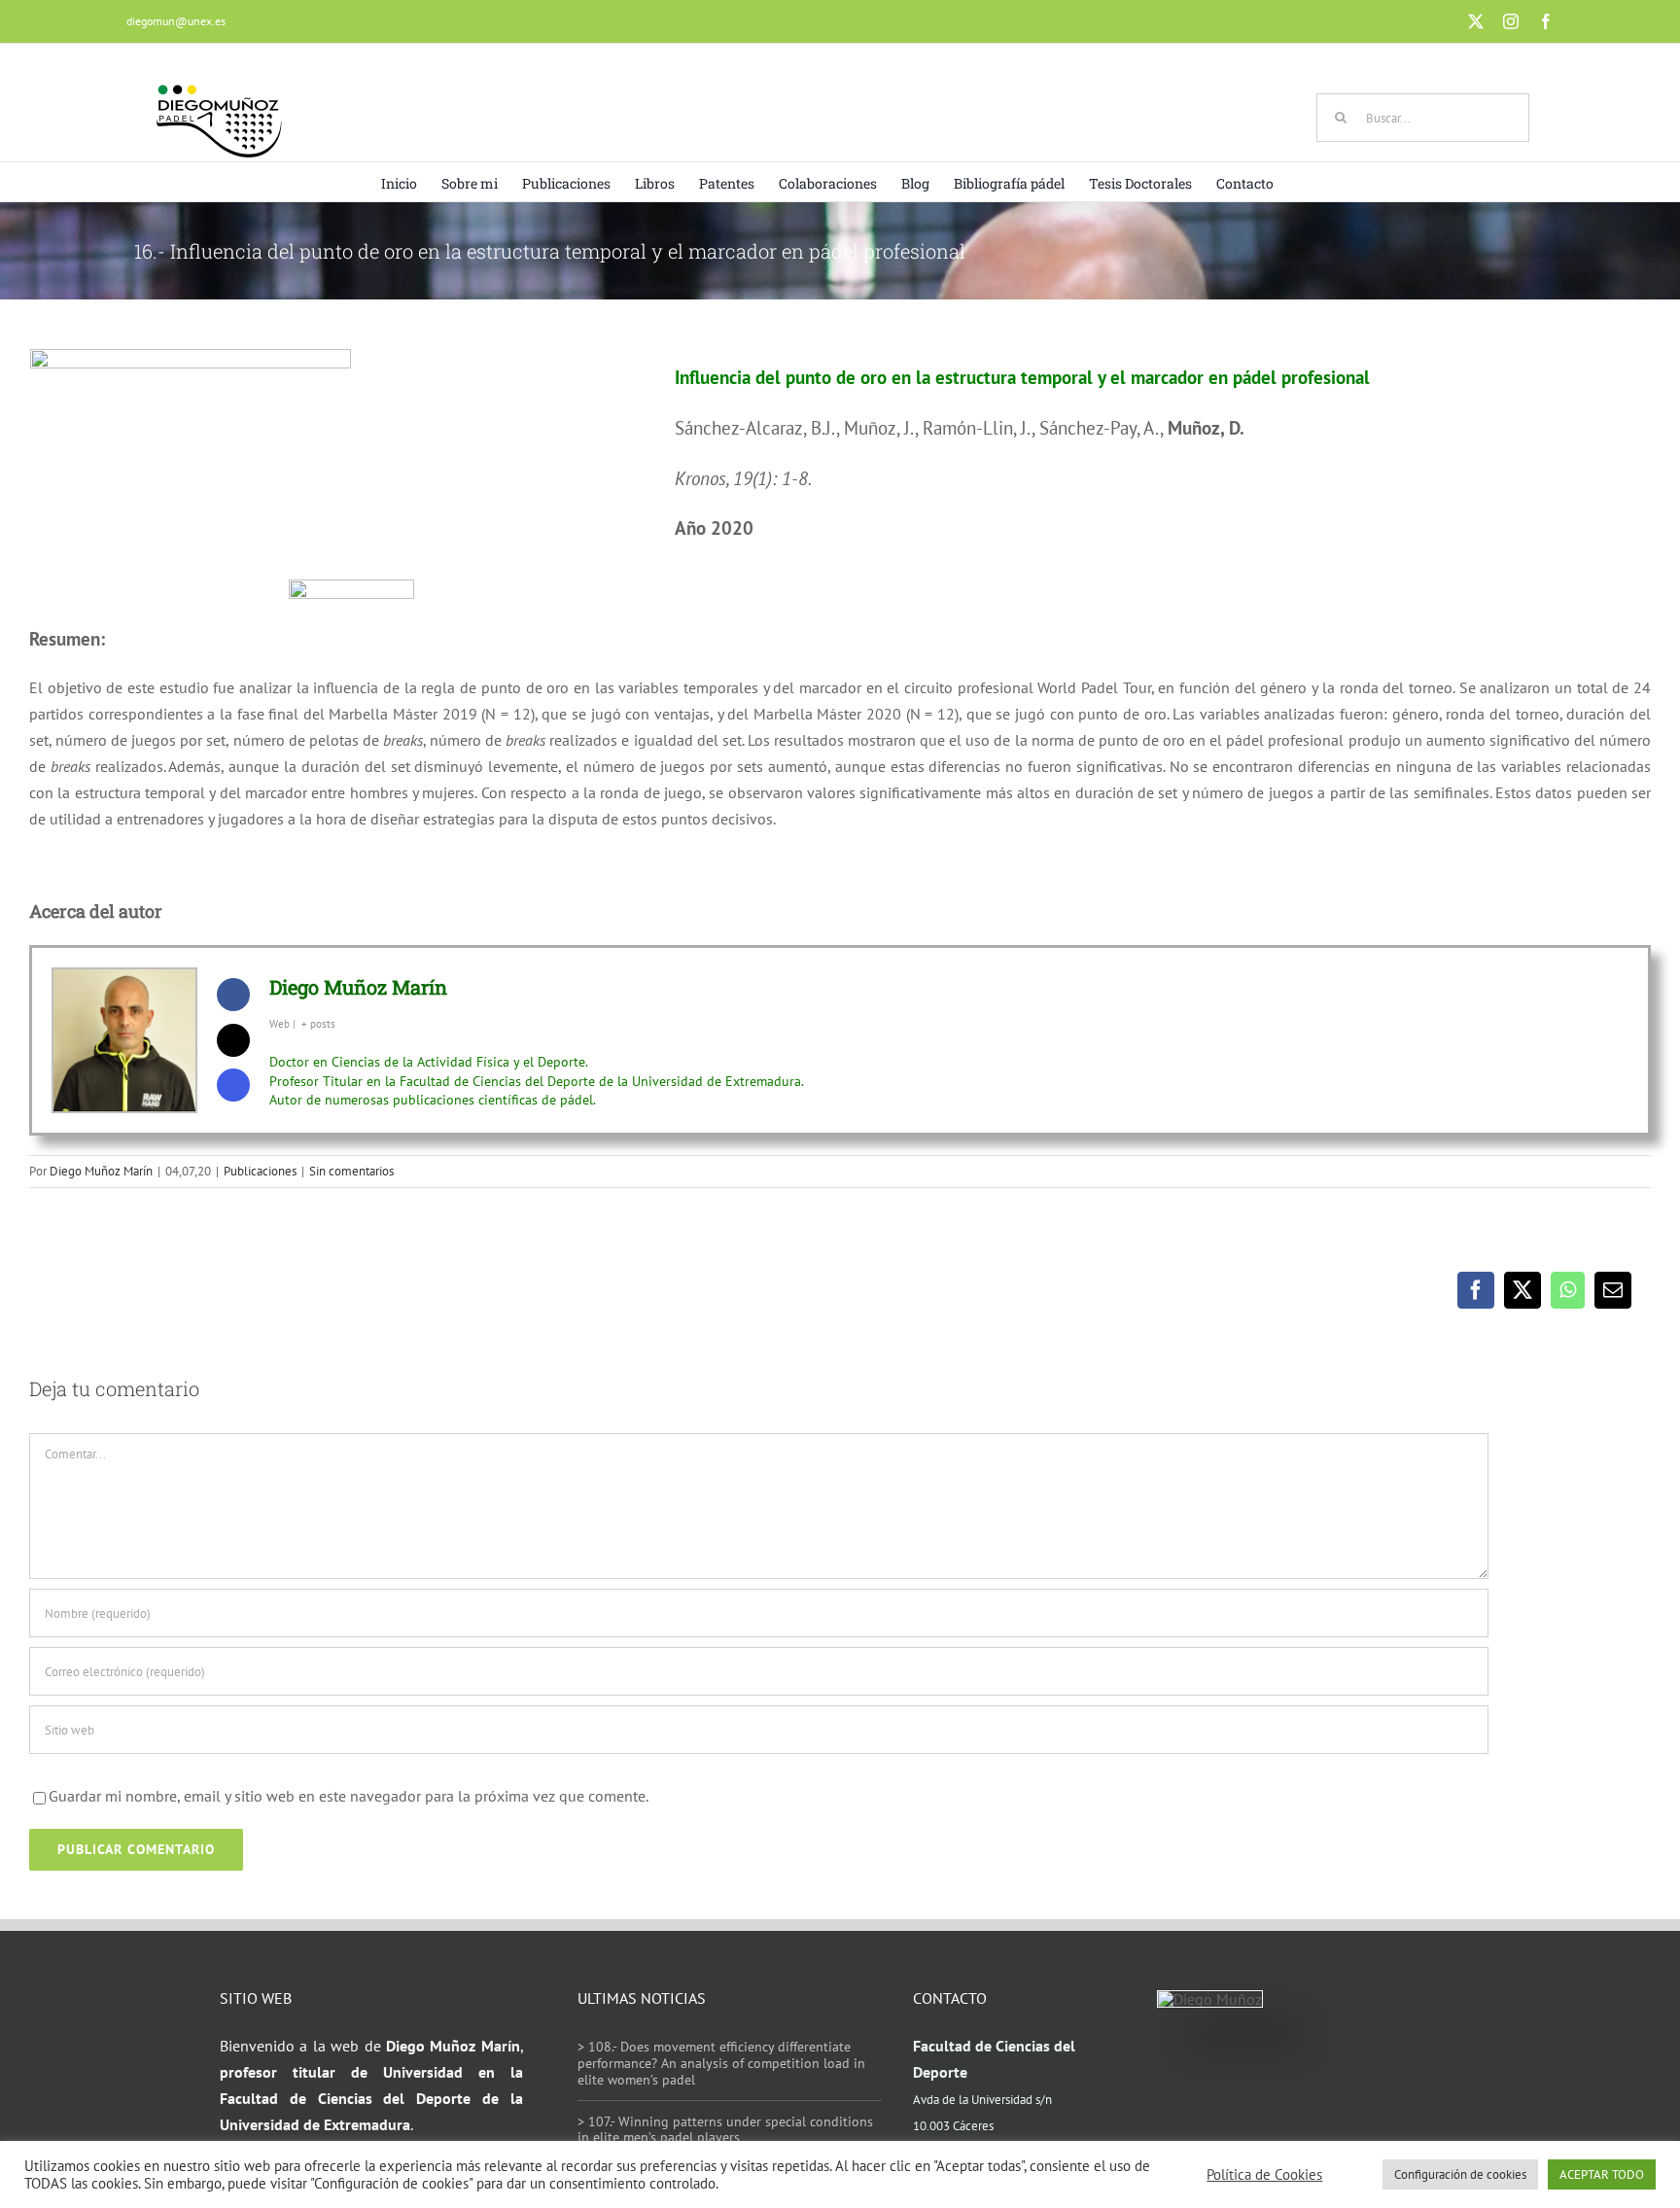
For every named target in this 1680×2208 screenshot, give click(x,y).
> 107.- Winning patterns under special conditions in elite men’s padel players (725, 2130)
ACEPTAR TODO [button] (1602, 2174)
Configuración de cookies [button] (1460, 2174)
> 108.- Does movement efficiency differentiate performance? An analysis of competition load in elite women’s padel (721, 2063)
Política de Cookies (1264, 2175)
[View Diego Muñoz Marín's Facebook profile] (233, 995)
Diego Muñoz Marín (358, 987)
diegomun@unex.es (176, 21)
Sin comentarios (351, 1171)
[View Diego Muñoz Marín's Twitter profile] (233, 1040)
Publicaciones (260, 1171)
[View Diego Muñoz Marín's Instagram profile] (233, 1085)
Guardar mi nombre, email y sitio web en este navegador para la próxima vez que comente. (349, 1796)
